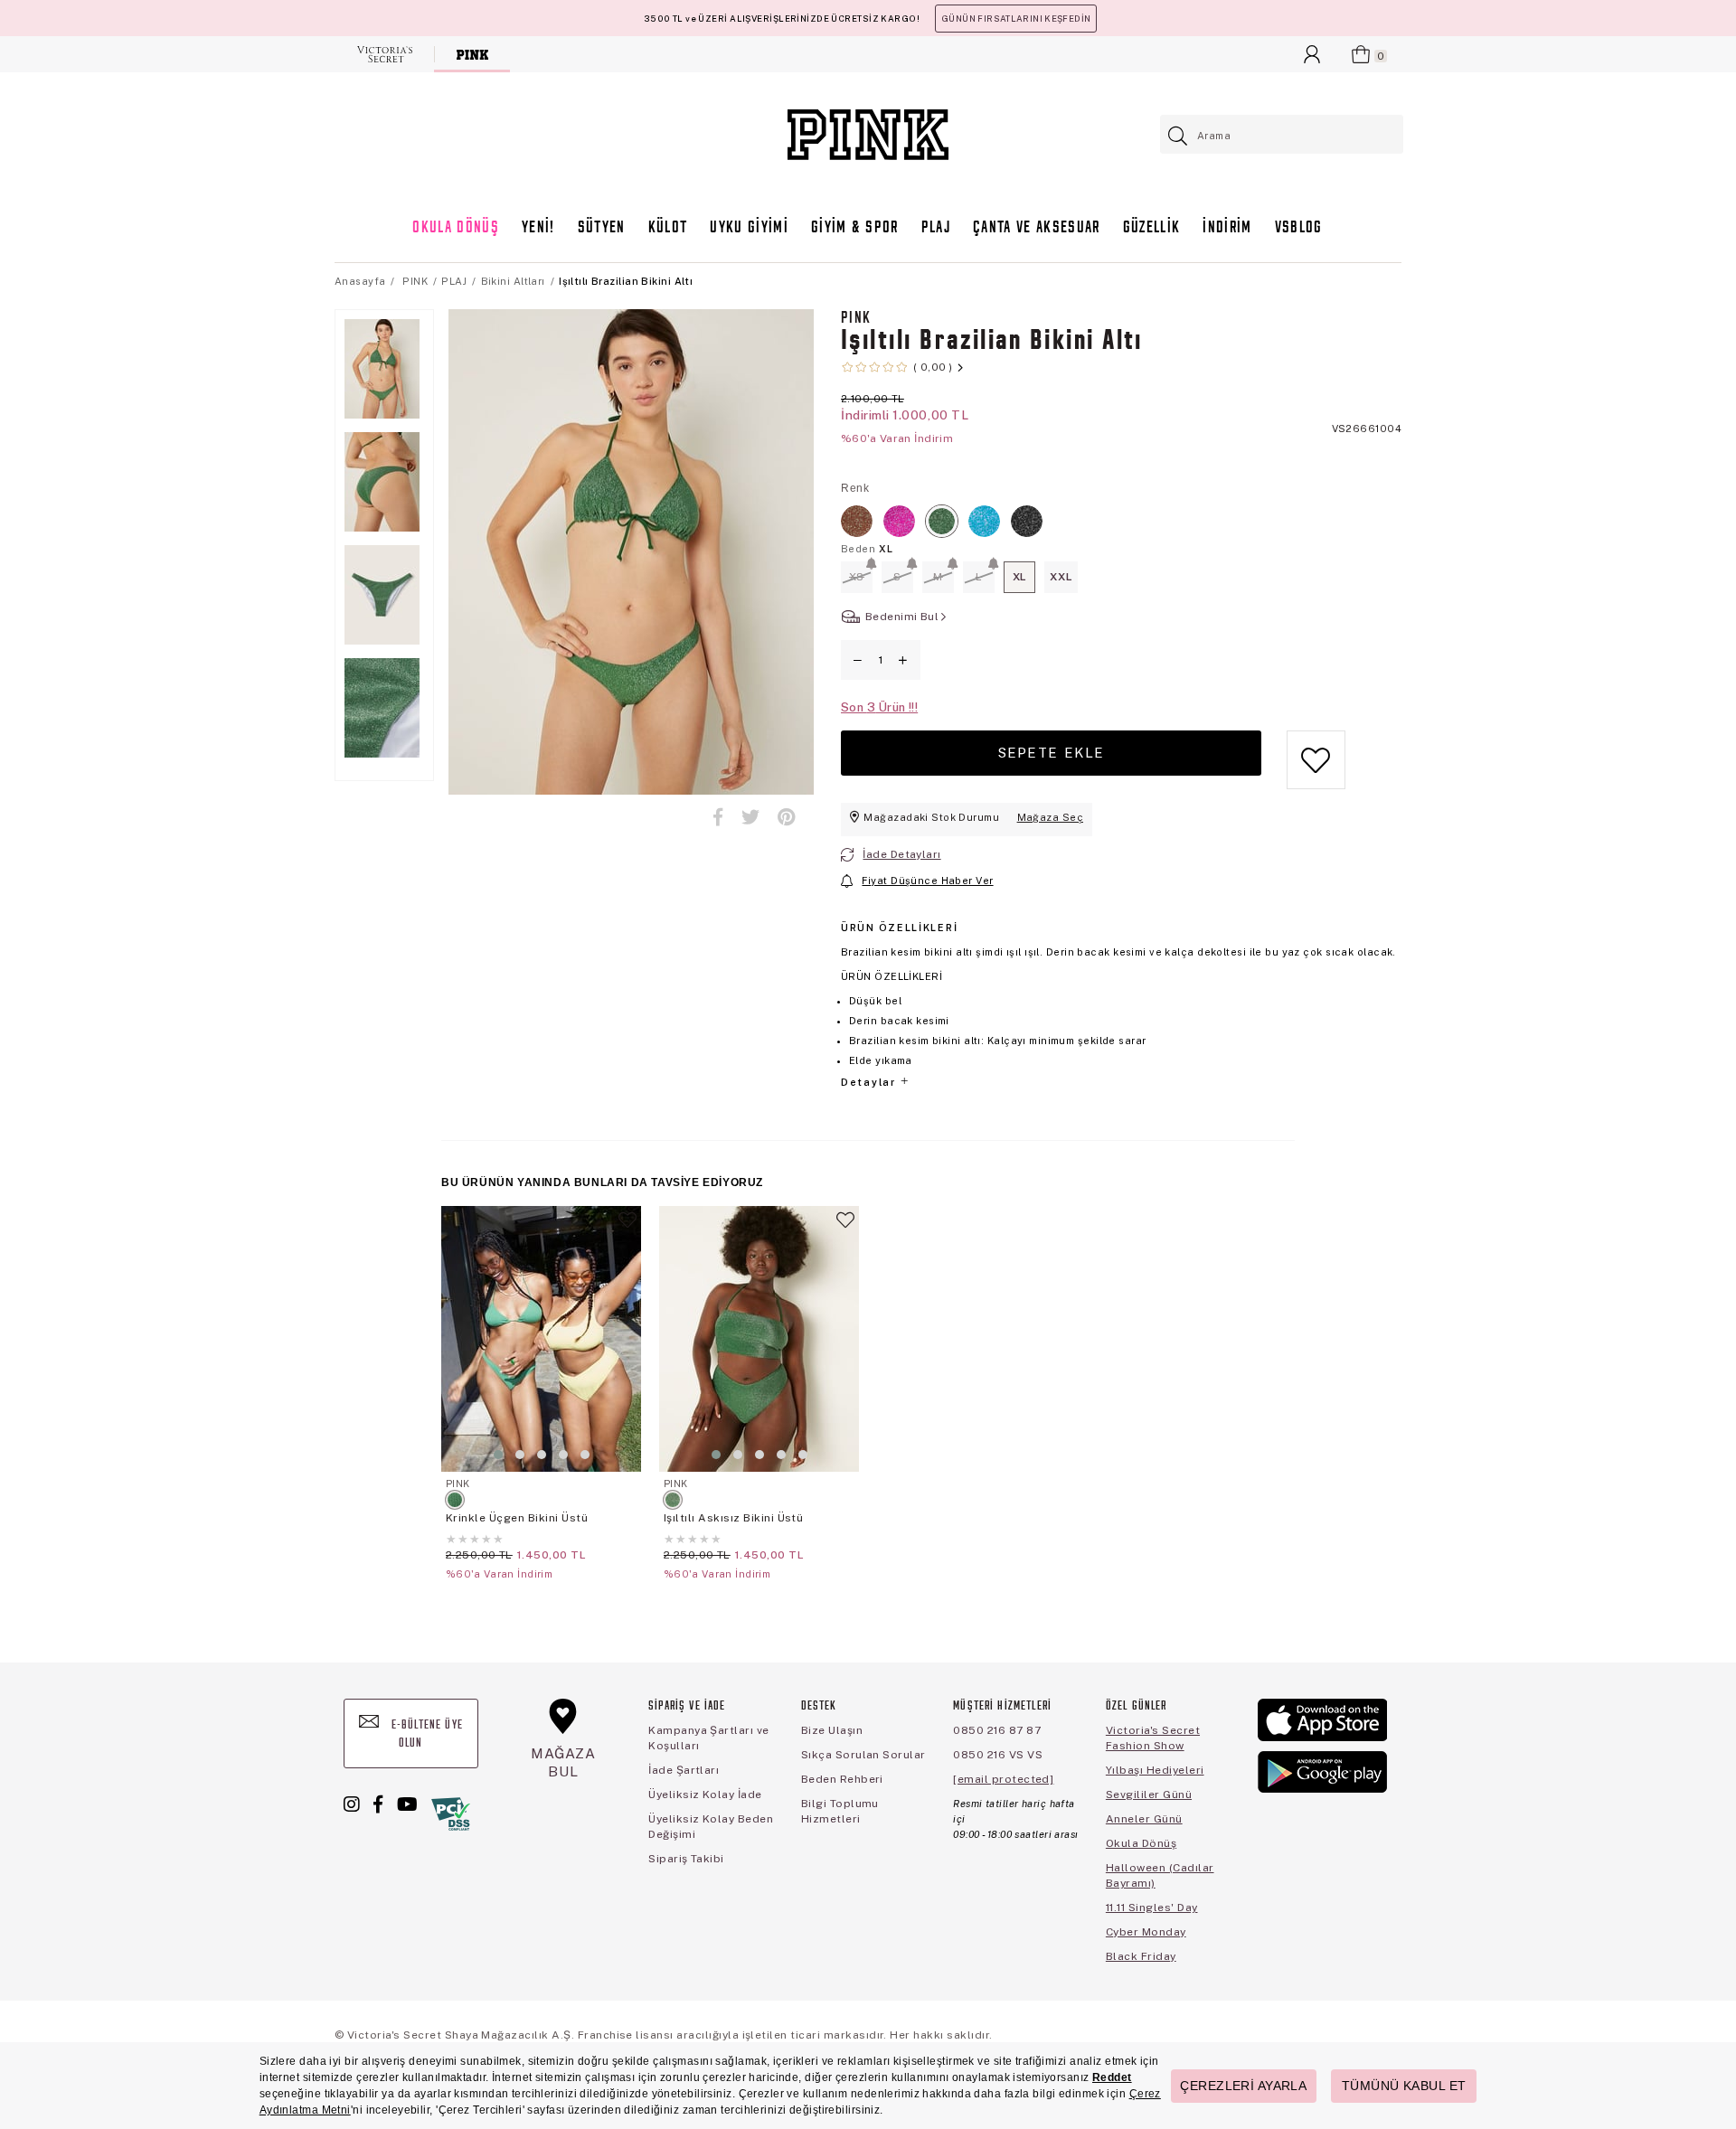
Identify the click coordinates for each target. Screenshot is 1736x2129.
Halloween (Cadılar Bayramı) (1160, 1875)
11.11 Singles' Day (1152, 1908)
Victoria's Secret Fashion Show (1153, 1738)
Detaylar (870, 1082)
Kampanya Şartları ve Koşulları (709, 1738)
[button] (498, 1455)
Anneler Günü (1144, 1819)
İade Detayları (901, 854)
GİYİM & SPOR (855, 228)
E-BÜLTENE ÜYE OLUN (425, 1734)
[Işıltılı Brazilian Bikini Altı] (857, 521)
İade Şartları (684, 1770)
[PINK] (472, 54)
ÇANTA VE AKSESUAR (1037, 228)
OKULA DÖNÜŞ (456, 228)
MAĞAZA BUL (563, 1762)
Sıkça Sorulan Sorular (863, 1755)
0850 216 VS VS (998, 1755)
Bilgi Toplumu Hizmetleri (840, 1811)
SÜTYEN (602, 228)
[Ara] (1179, 136)
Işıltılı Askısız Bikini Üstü (733, 1518)
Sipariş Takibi (686, 1859)
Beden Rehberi (842, 1779)
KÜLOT (668, 228)
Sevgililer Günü (1149, 1795)
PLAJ (936, 228)
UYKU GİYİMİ (749, 228)
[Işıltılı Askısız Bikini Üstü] (759, 1339)
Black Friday (1141, 1956)
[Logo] (868, 135)
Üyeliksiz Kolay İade (705, 1795)
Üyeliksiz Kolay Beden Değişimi (711, 1827)
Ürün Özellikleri (899, 928)
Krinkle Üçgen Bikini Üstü (517, 1518)
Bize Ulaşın (832, 1730)
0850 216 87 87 (997, 1730)
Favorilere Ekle (627, 1228)
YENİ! (538, 228)
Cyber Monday (1146, 1932)
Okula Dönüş (1141, 1843)
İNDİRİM (1227, 228)
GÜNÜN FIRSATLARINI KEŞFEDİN (1016, 19)
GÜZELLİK (1152, 228)
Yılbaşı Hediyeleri (1155, 1770)
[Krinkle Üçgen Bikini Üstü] (541, 1339)
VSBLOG (1299, 228)
